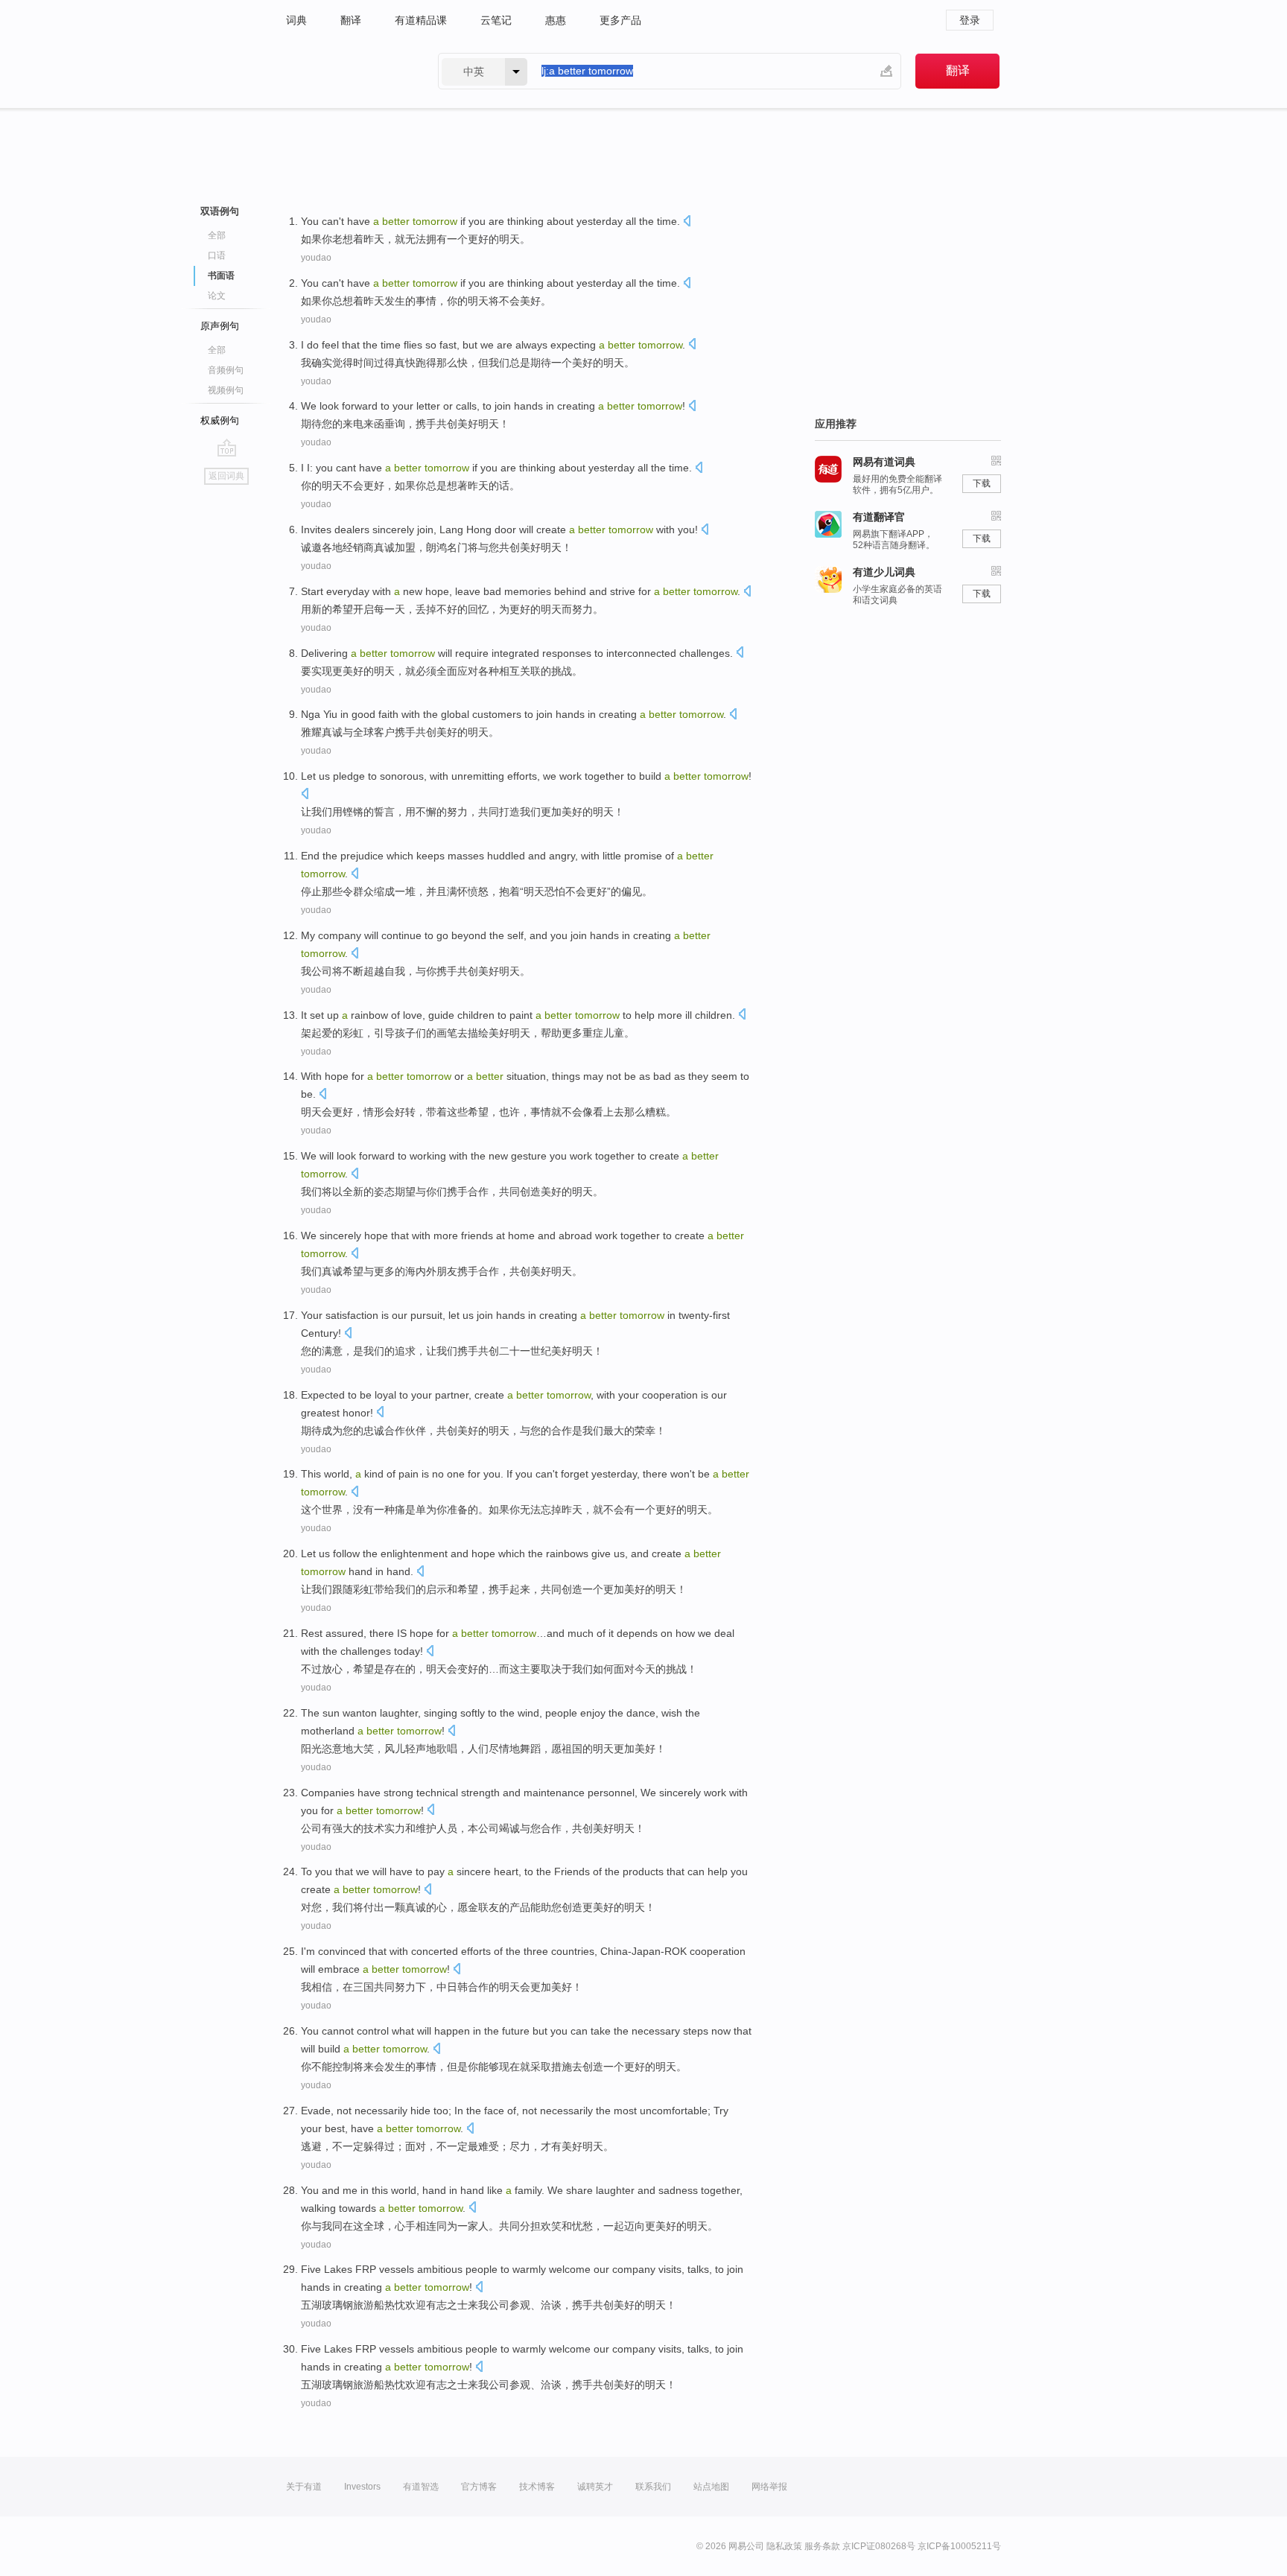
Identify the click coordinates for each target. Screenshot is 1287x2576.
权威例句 (220, 420)
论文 (217, 296)
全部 (217, 235)
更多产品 (620, 20)
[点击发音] (687, 222)
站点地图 (711, 2487)
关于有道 (304, 2487)
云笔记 (496, 20)
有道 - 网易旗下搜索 (347, 71)
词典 (296, 20)
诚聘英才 (595, 2487)
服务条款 (822, 2546)
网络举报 (769, 2487)
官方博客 (479, 2487)
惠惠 (556, 20)
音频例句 (226, 370)
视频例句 (226, 390)
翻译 (351, 20)
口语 (217, 255)
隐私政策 (784, 2546)
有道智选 (421, 2487)
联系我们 (653, 2487)
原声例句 (220, 326)
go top (227, 448)
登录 (970, 20)
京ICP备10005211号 (959, 2546)
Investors (362, 2487)
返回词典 (226, 476)
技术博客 (537, 2487)
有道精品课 (421, 20)
